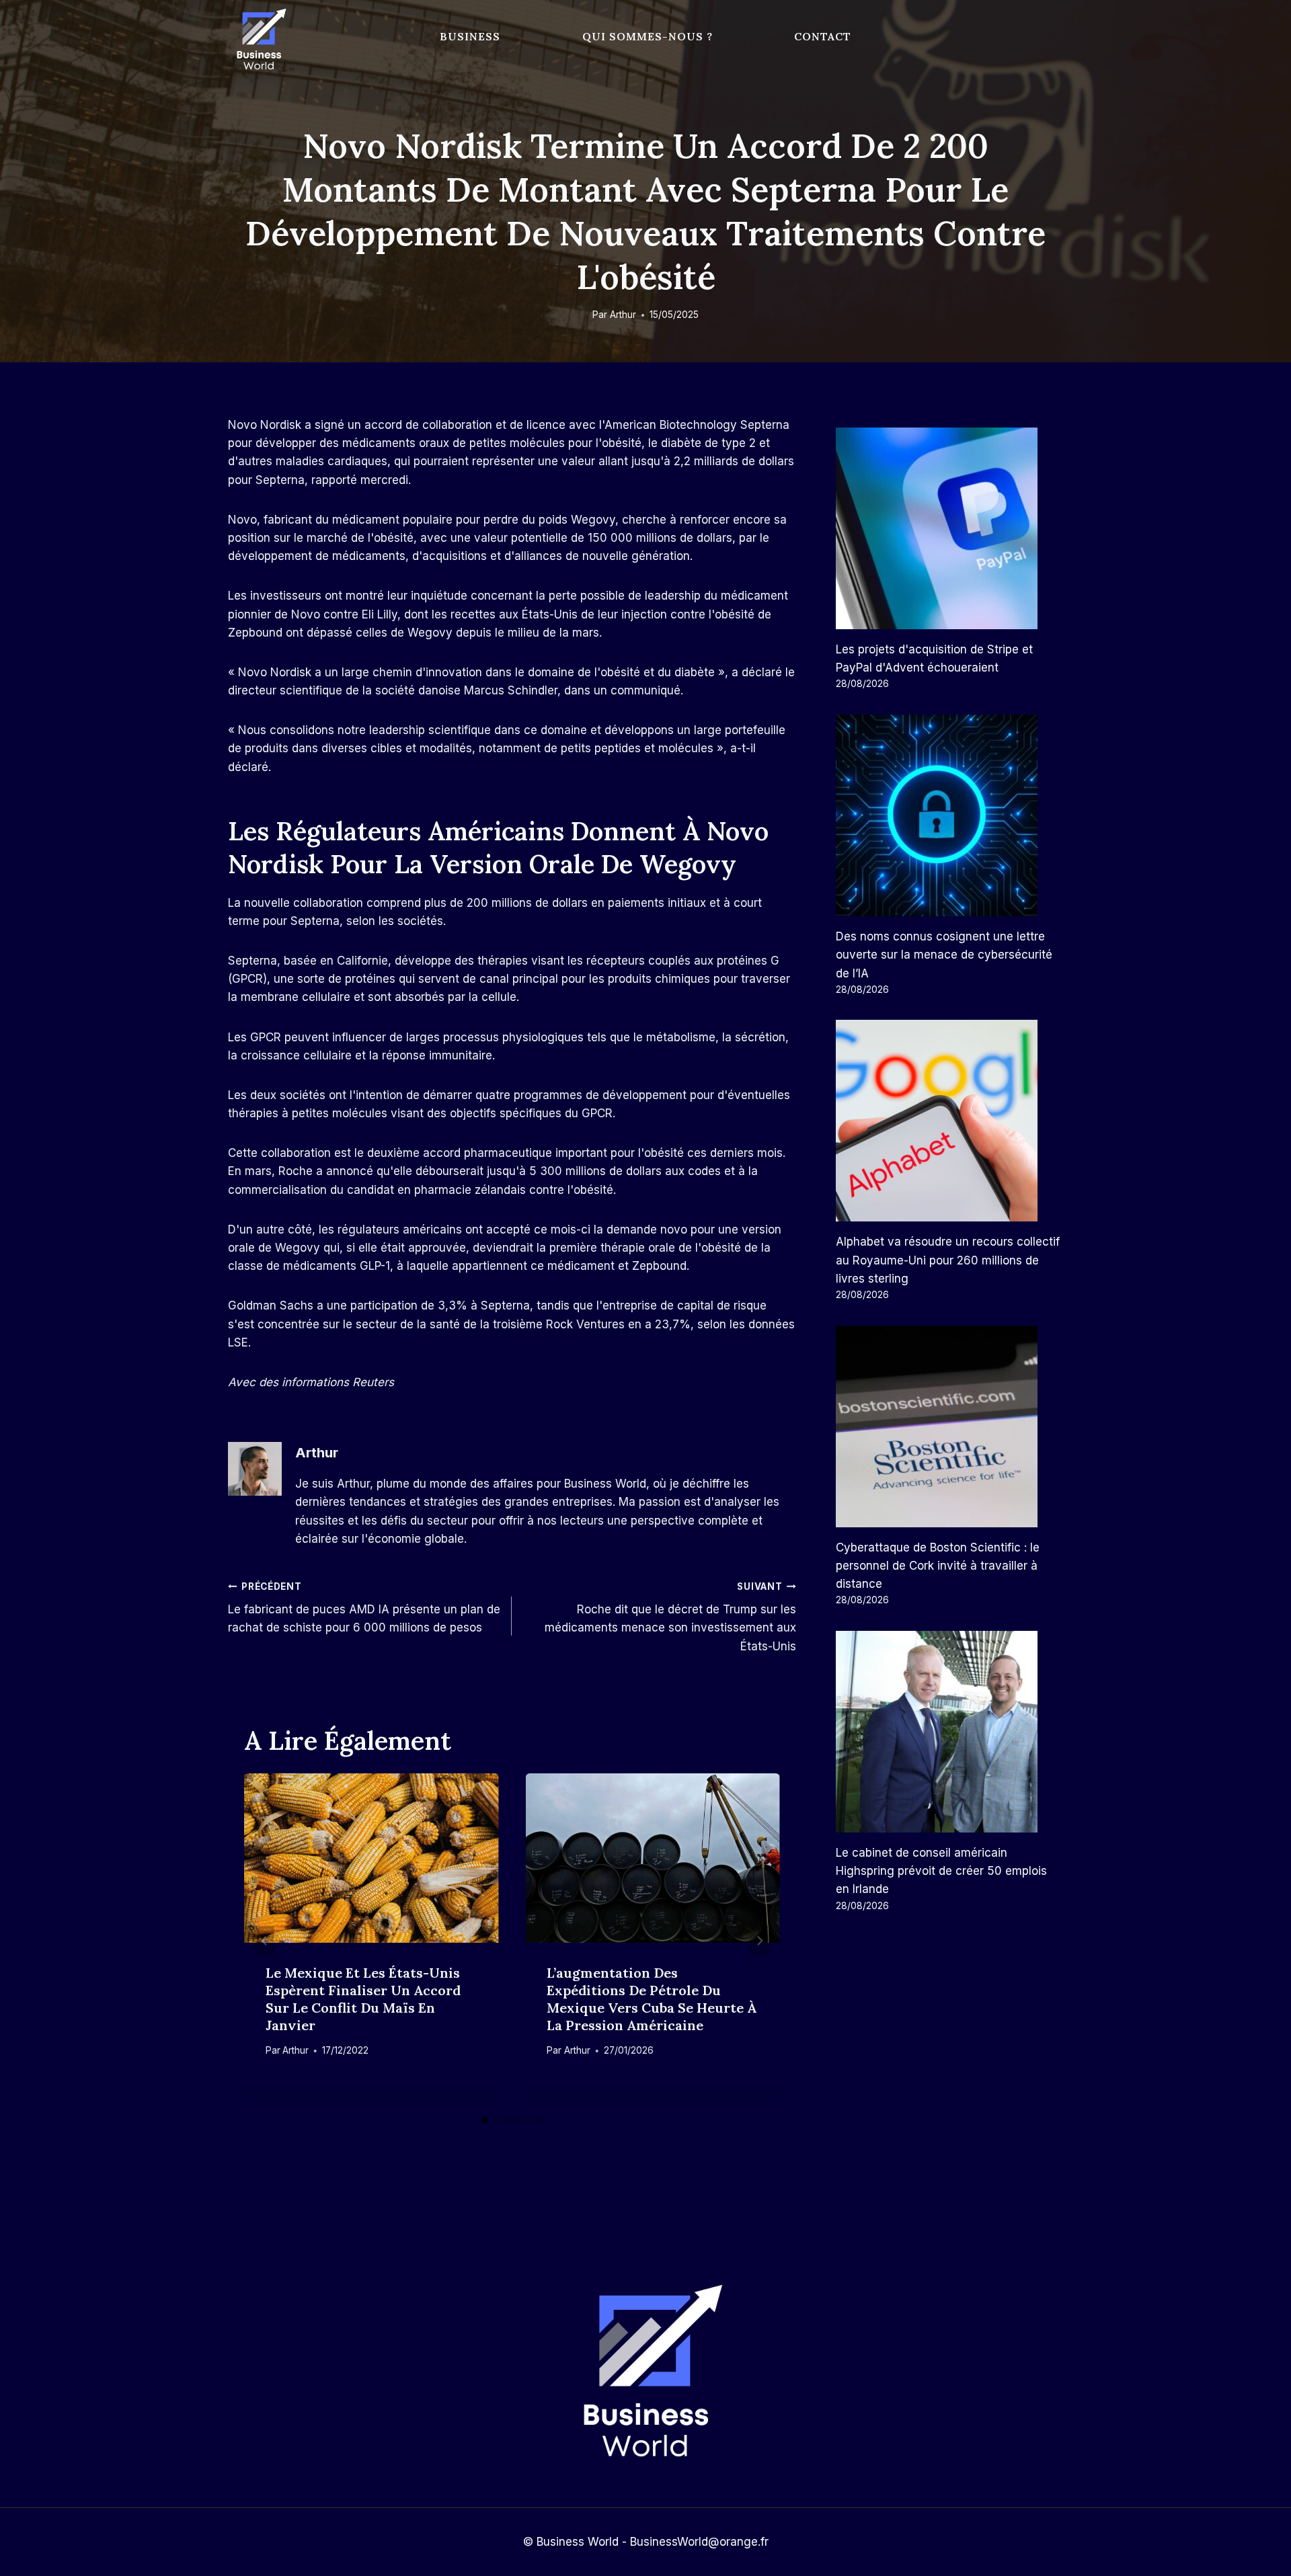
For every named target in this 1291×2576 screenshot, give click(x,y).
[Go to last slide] (264, 1941)
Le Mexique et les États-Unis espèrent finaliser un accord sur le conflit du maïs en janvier (363, 1999)
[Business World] (259, 40)
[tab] (485, 2120)
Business (470, 36)
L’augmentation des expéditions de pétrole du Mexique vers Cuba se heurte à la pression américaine (652, 1999)
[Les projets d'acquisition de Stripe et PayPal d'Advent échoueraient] (949, 528)
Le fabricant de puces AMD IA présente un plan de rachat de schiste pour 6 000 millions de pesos (364, 1608)
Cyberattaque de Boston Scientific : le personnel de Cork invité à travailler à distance (938, 1566)
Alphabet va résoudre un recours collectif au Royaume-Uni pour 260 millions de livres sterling (948, 1260)
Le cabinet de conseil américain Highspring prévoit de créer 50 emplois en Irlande (941, 1871)
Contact (823, 36)
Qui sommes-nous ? (648, 36)
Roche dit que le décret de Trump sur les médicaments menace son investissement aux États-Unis (670, 1617)
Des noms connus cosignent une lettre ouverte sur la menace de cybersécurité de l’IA (944, 955)
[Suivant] (760, 1941)
